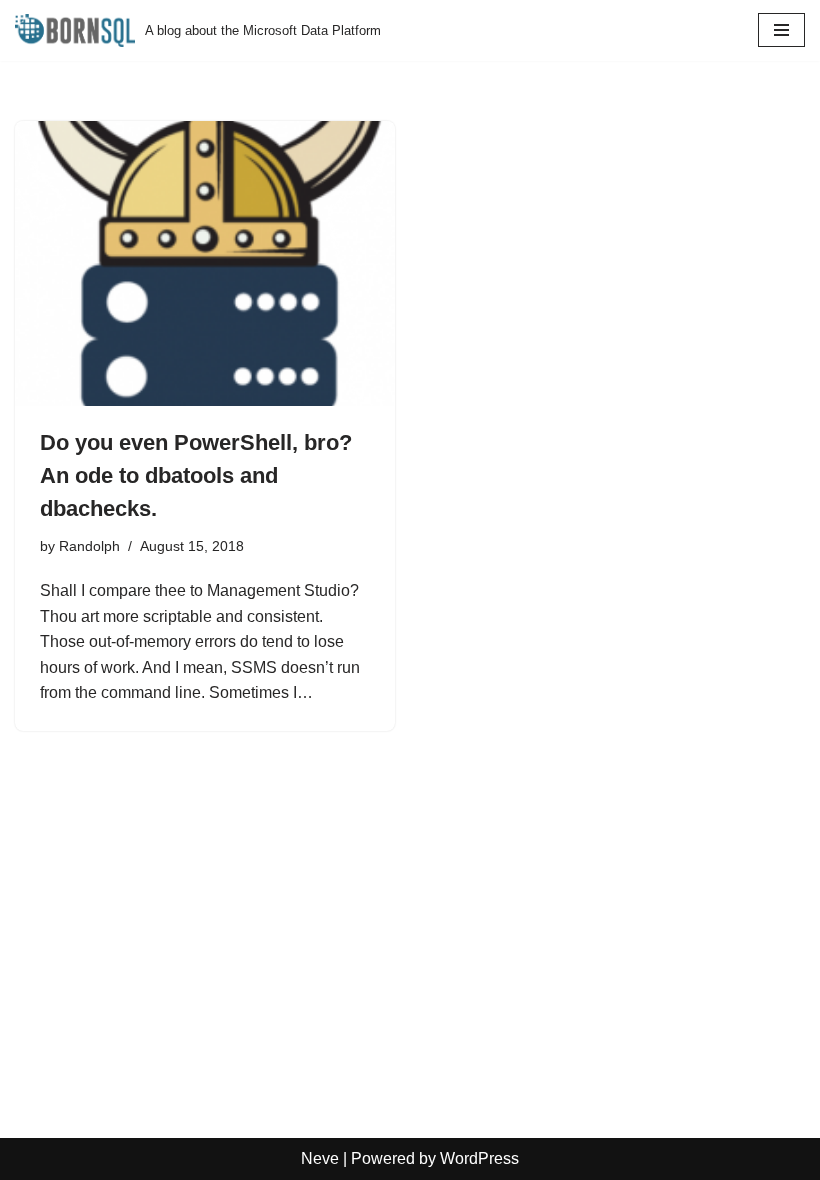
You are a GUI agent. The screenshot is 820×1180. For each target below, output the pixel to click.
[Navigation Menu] (781, 30)
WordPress (479, 1158)
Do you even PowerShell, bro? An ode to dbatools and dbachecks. (196, 475)
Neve (320, 1158)
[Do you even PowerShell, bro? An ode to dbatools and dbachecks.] (205, 263)
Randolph (89, 546)
